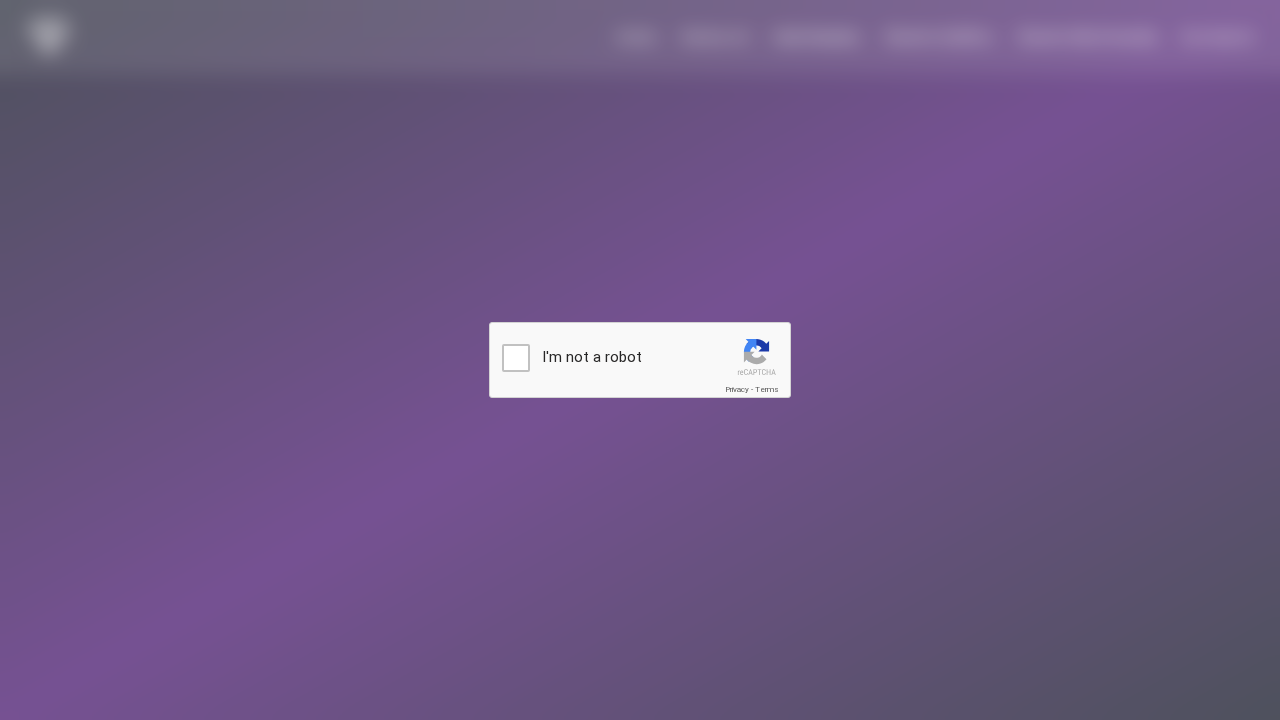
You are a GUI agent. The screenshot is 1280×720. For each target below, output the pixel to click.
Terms (767, 389)
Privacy (737, 389)
